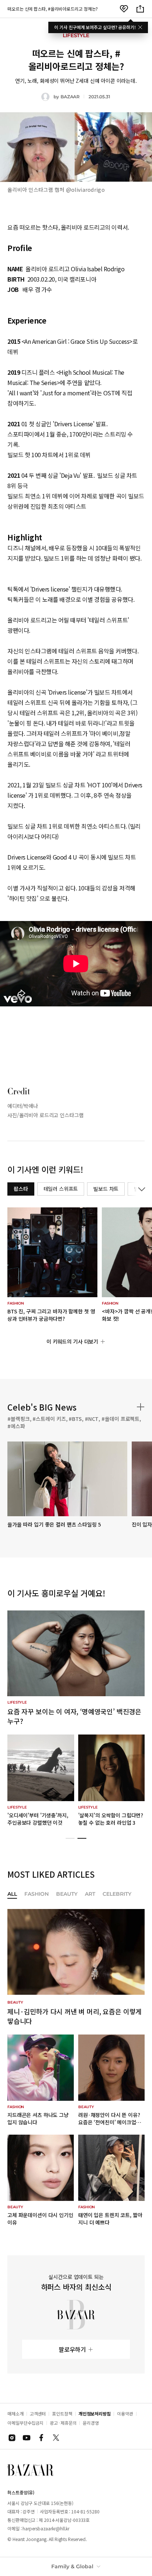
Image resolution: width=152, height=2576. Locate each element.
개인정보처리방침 (95, 2413)
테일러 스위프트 (61, 1189)
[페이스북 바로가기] (41, 2438)
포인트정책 (62, 2413)
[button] (70, 1838)
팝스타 (21, 1189)
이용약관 (125, 2413)
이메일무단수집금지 (25, 2423)
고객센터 (38, 2413)
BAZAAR (70, 97)
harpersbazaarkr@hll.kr (46, 2528)
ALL (12, 1894)
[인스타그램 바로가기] (12, 2438)
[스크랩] (124, 9)
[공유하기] (140, 9)
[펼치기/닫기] (140, 1189)
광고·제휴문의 (63, 2423)
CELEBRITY (117, 1894)
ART (90, 1894)
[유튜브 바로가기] (27, 2438)
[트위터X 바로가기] (56, 2438)
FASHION (37, 1894)
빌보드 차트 (106, 1189)
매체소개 (15, 2413)
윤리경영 (91, 2423)
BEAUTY (67, 1894)
